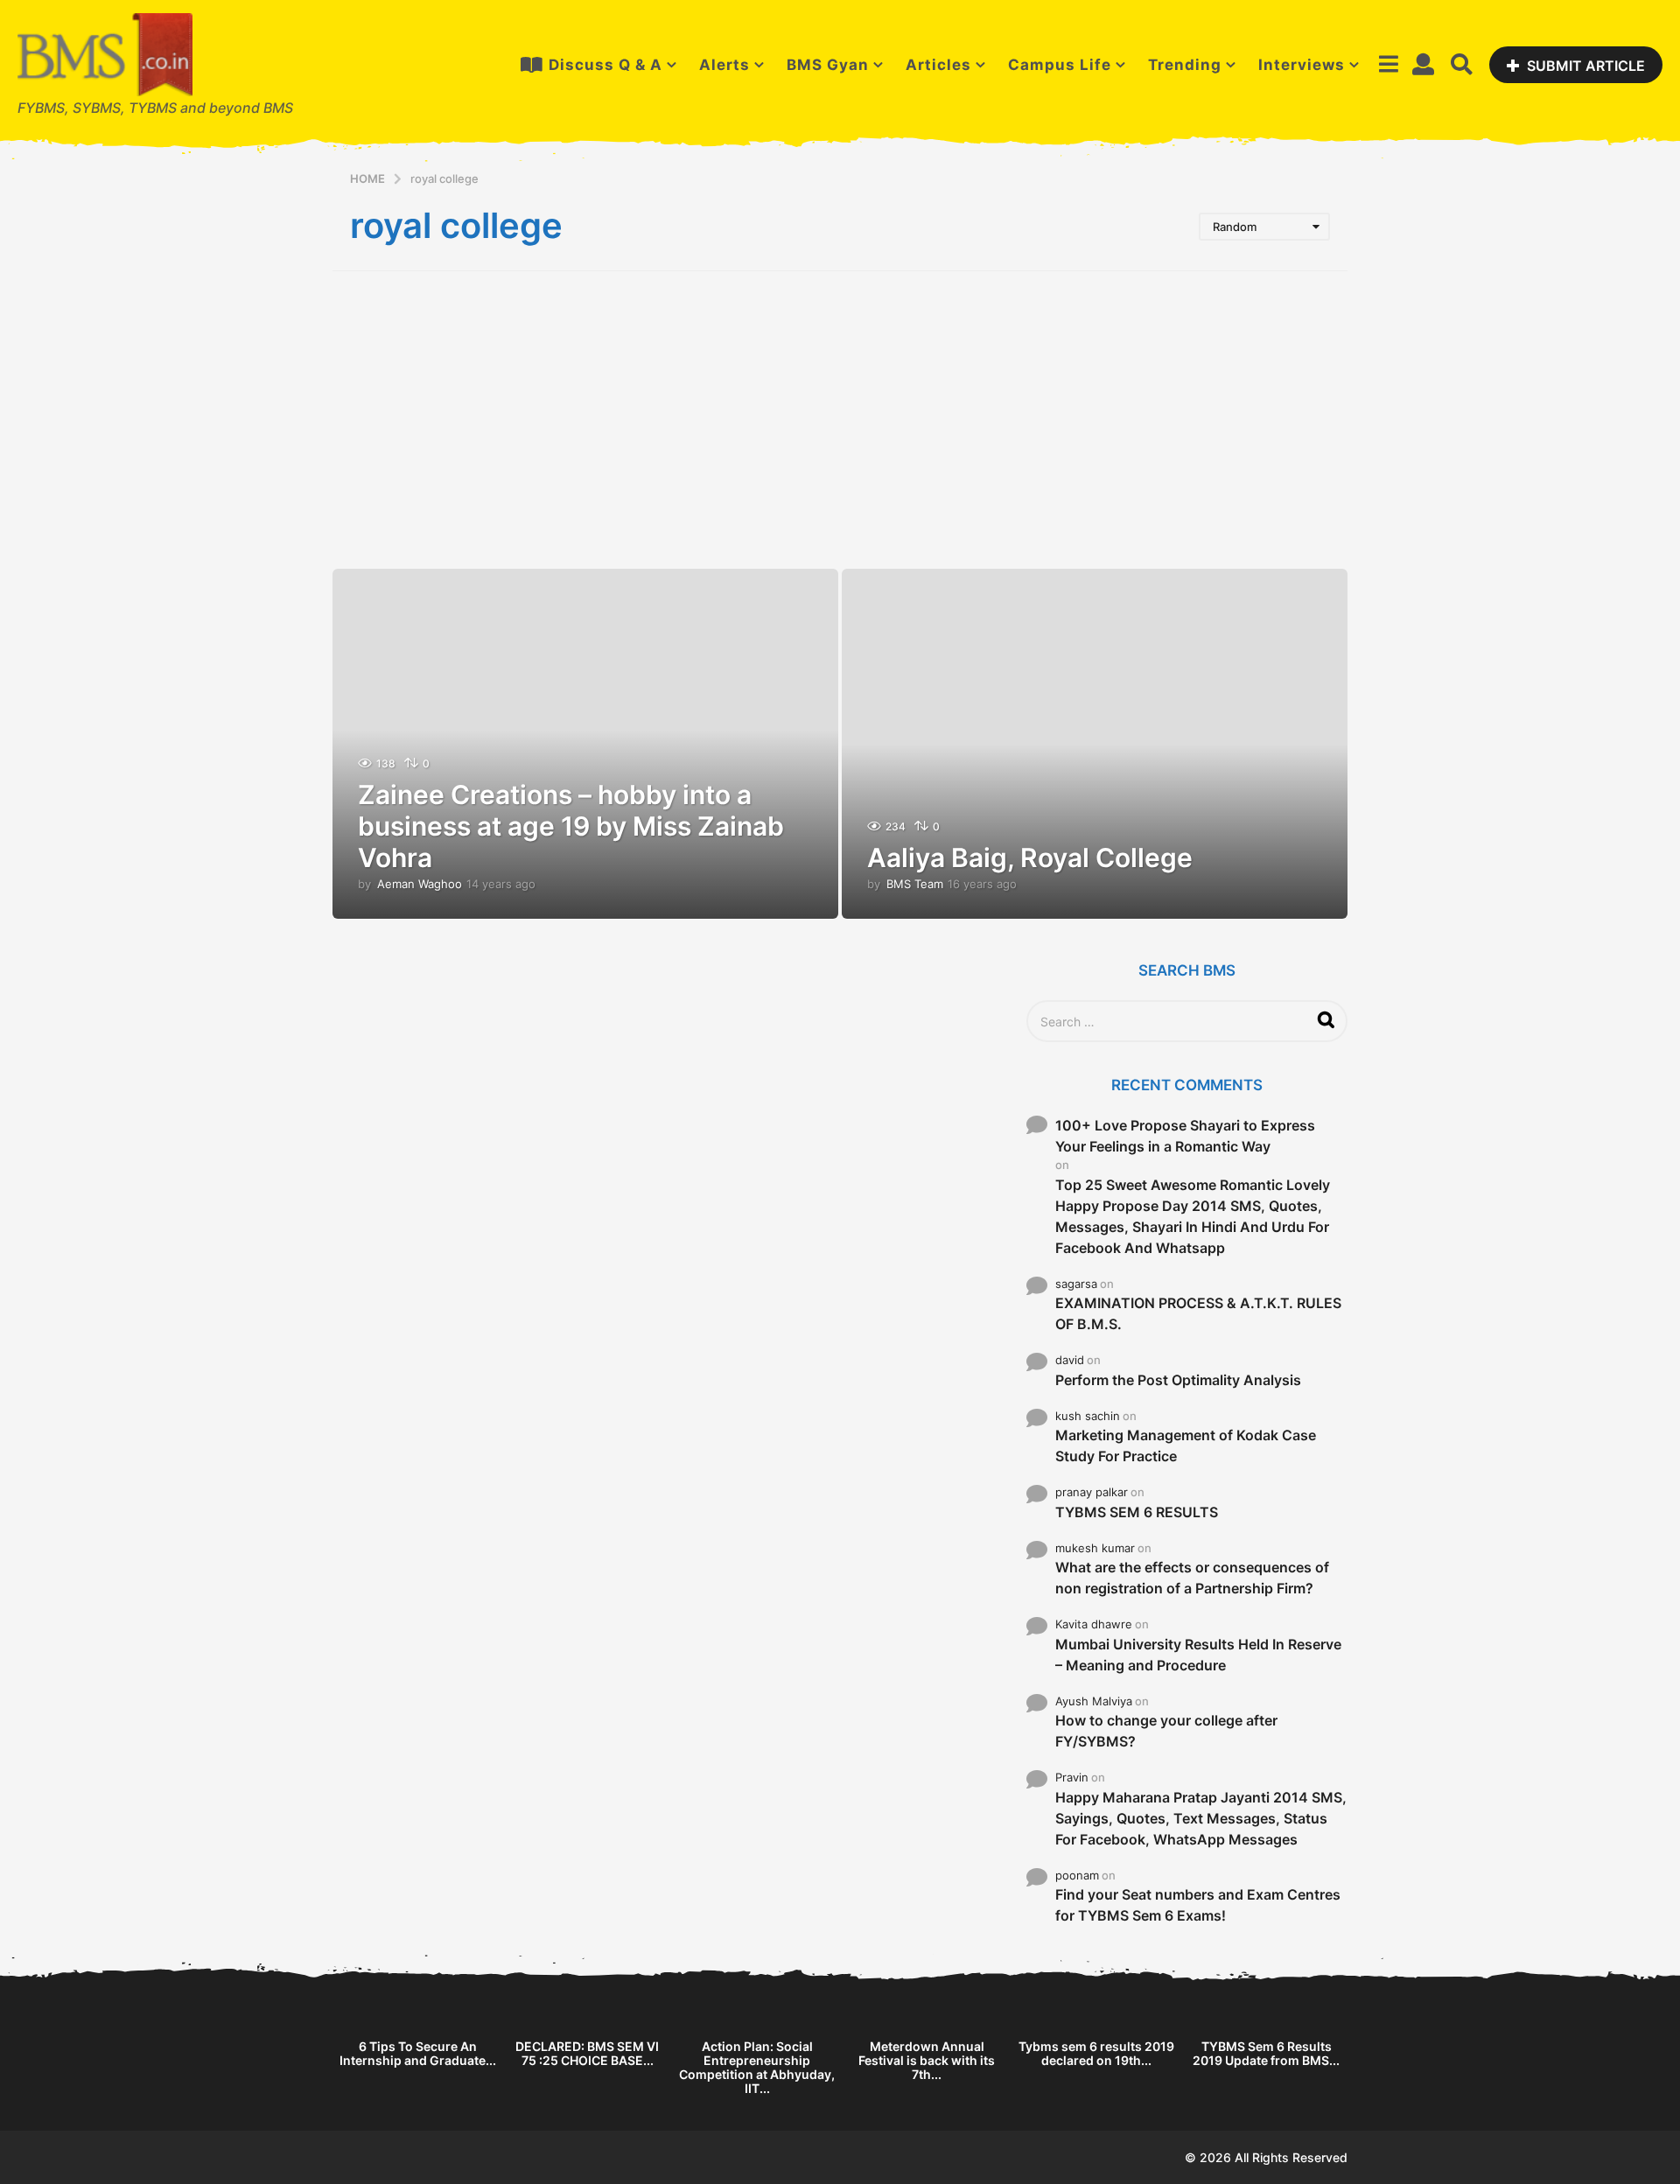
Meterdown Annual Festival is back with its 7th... (927, 2060)
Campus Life (1060, 65)
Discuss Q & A (605, 65)
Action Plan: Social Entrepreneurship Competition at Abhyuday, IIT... (757, 2067)
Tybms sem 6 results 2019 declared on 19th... (1096, 2053)
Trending (1185, 65)
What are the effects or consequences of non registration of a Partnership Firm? (1192, 1578)
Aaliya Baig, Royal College (1030, 857)
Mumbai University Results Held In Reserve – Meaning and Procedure (1198, 1655)
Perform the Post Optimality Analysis (1178, 1380)
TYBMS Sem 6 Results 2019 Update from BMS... (1266, 2053)
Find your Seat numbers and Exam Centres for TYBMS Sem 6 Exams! (1198, 1905)
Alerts (724, 65)
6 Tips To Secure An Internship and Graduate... (418, 2053)
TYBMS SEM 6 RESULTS (1137, 1512)
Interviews (1302, 65)
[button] (1388, 65)
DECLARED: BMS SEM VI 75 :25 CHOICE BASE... (587, 2053)
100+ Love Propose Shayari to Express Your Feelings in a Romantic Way (1185, 1136)
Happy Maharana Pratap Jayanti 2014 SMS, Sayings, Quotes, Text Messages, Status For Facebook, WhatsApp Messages (1201, 1818)
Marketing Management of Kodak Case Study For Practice (1186, 1445)
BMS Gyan (828, 65)
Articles (938, 65)
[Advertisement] (840, 420)
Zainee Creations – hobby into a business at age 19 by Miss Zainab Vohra (571, 826)
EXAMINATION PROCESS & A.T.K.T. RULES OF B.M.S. (1198, 1313)
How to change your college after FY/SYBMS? (1166, 1731)
